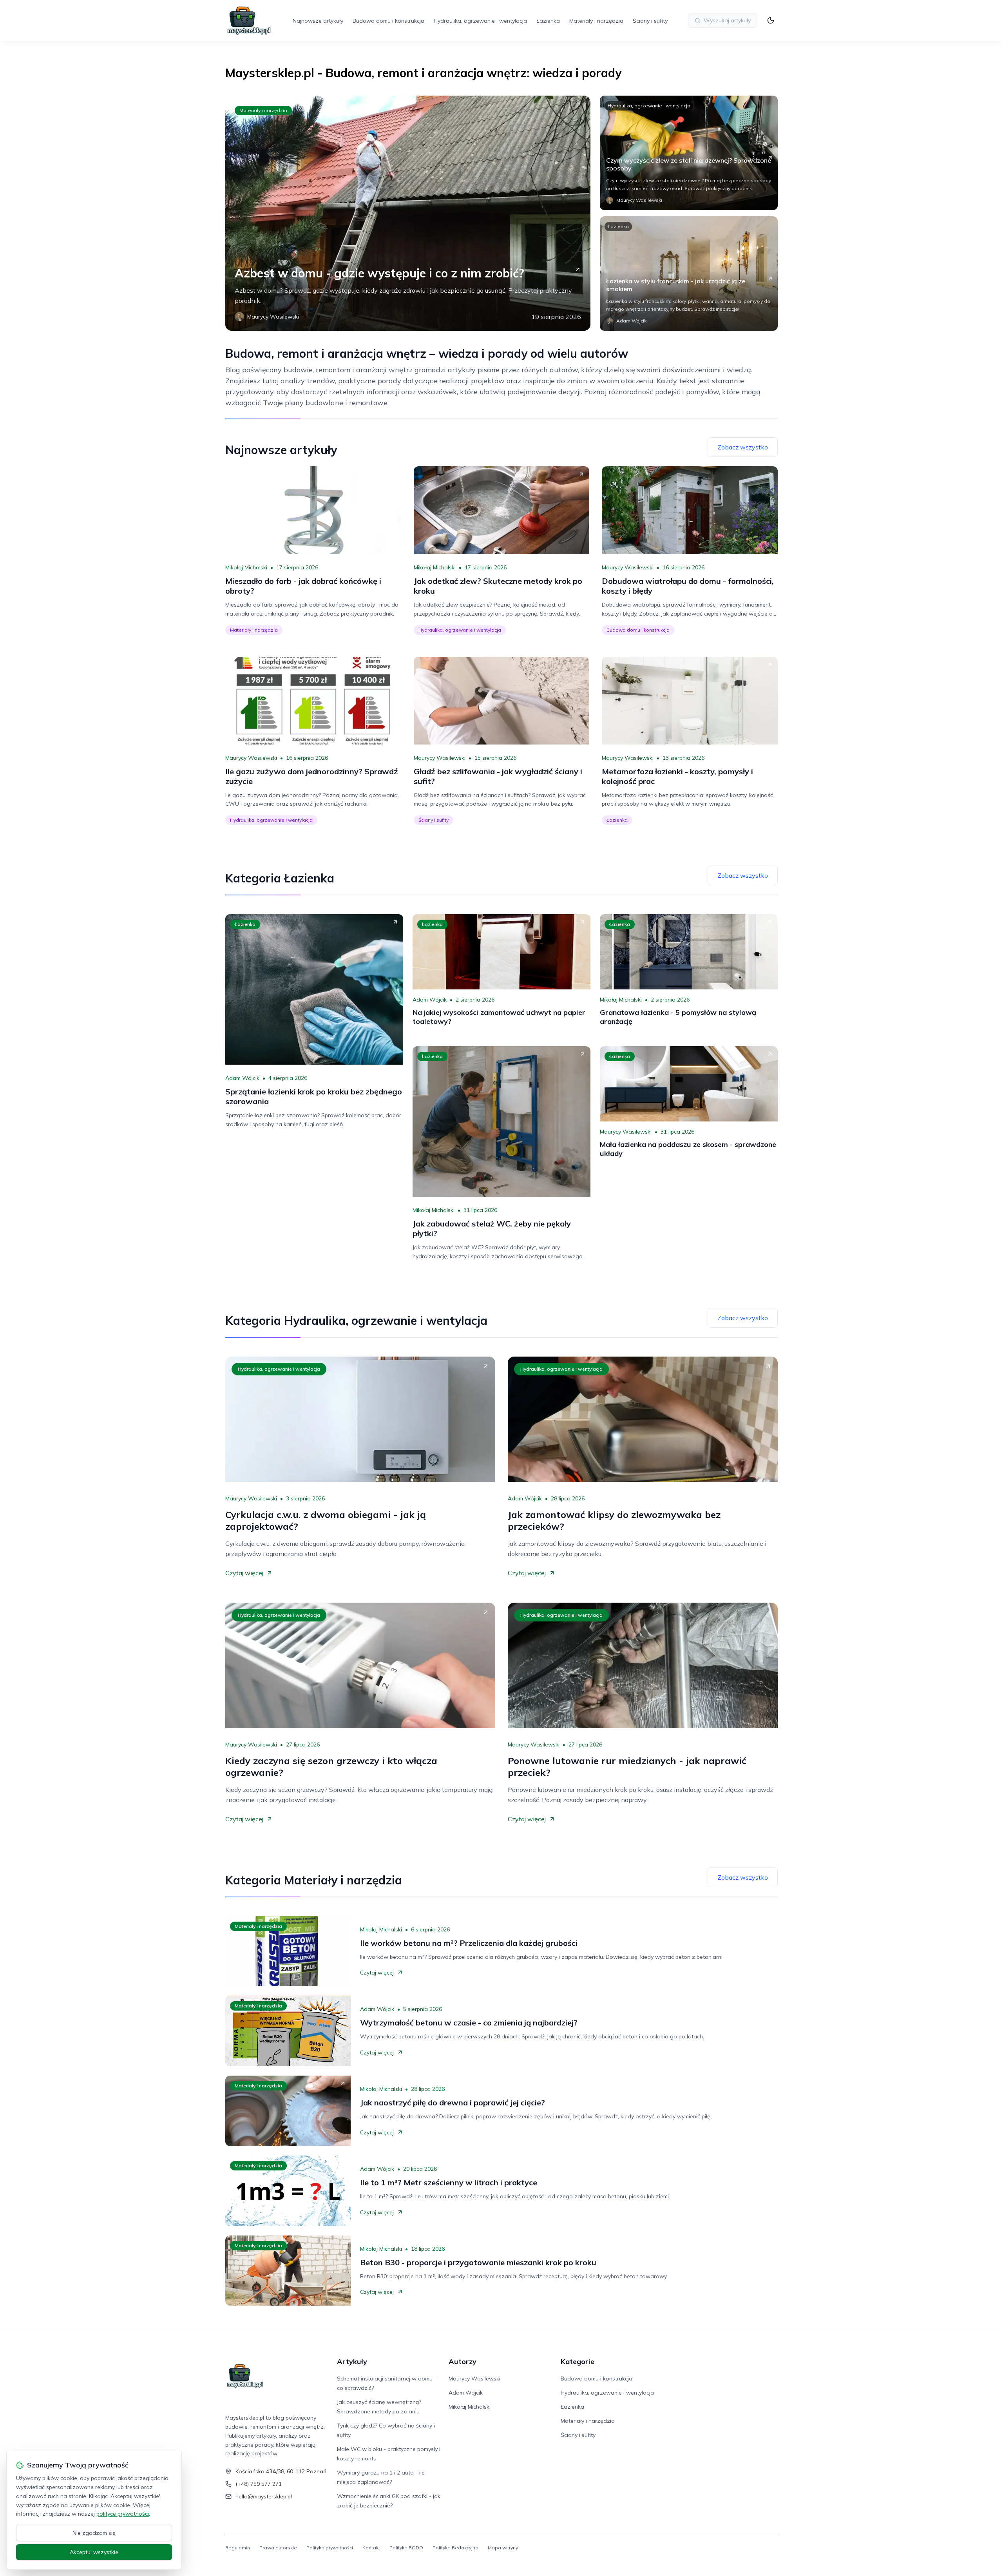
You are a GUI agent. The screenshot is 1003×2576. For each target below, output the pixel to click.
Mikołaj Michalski (246, 567)
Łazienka (548, 21)
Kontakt (371, 2548)
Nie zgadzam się (94, 2533)
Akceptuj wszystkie (94, 2552)
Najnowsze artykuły (318, 21)
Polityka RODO (406, 2548)
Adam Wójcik (242, 1078)
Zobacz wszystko (743, 447)
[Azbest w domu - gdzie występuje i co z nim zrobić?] (408, 213)
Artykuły (352, 2361)
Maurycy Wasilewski (628, 567)
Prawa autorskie (278, 2548)
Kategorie (578, 2361)
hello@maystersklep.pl (264, 2496)
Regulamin (238, 2548)
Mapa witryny (503, 2548)
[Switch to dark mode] (771, 20)
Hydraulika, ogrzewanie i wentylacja (480, 21)
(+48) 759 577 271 (259, 2484)
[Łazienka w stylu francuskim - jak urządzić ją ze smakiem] (689, 274)
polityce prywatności (123, 2514)
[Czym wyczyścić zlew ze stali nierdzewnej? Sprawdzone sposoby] (689, 153)
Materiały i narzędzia (596, 21)
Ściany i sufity (650, 21)
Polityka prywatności (330, 2548)
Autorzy (463, 2361)
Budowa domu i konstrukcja (388, 21)
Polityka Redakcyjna (455, 2548)
